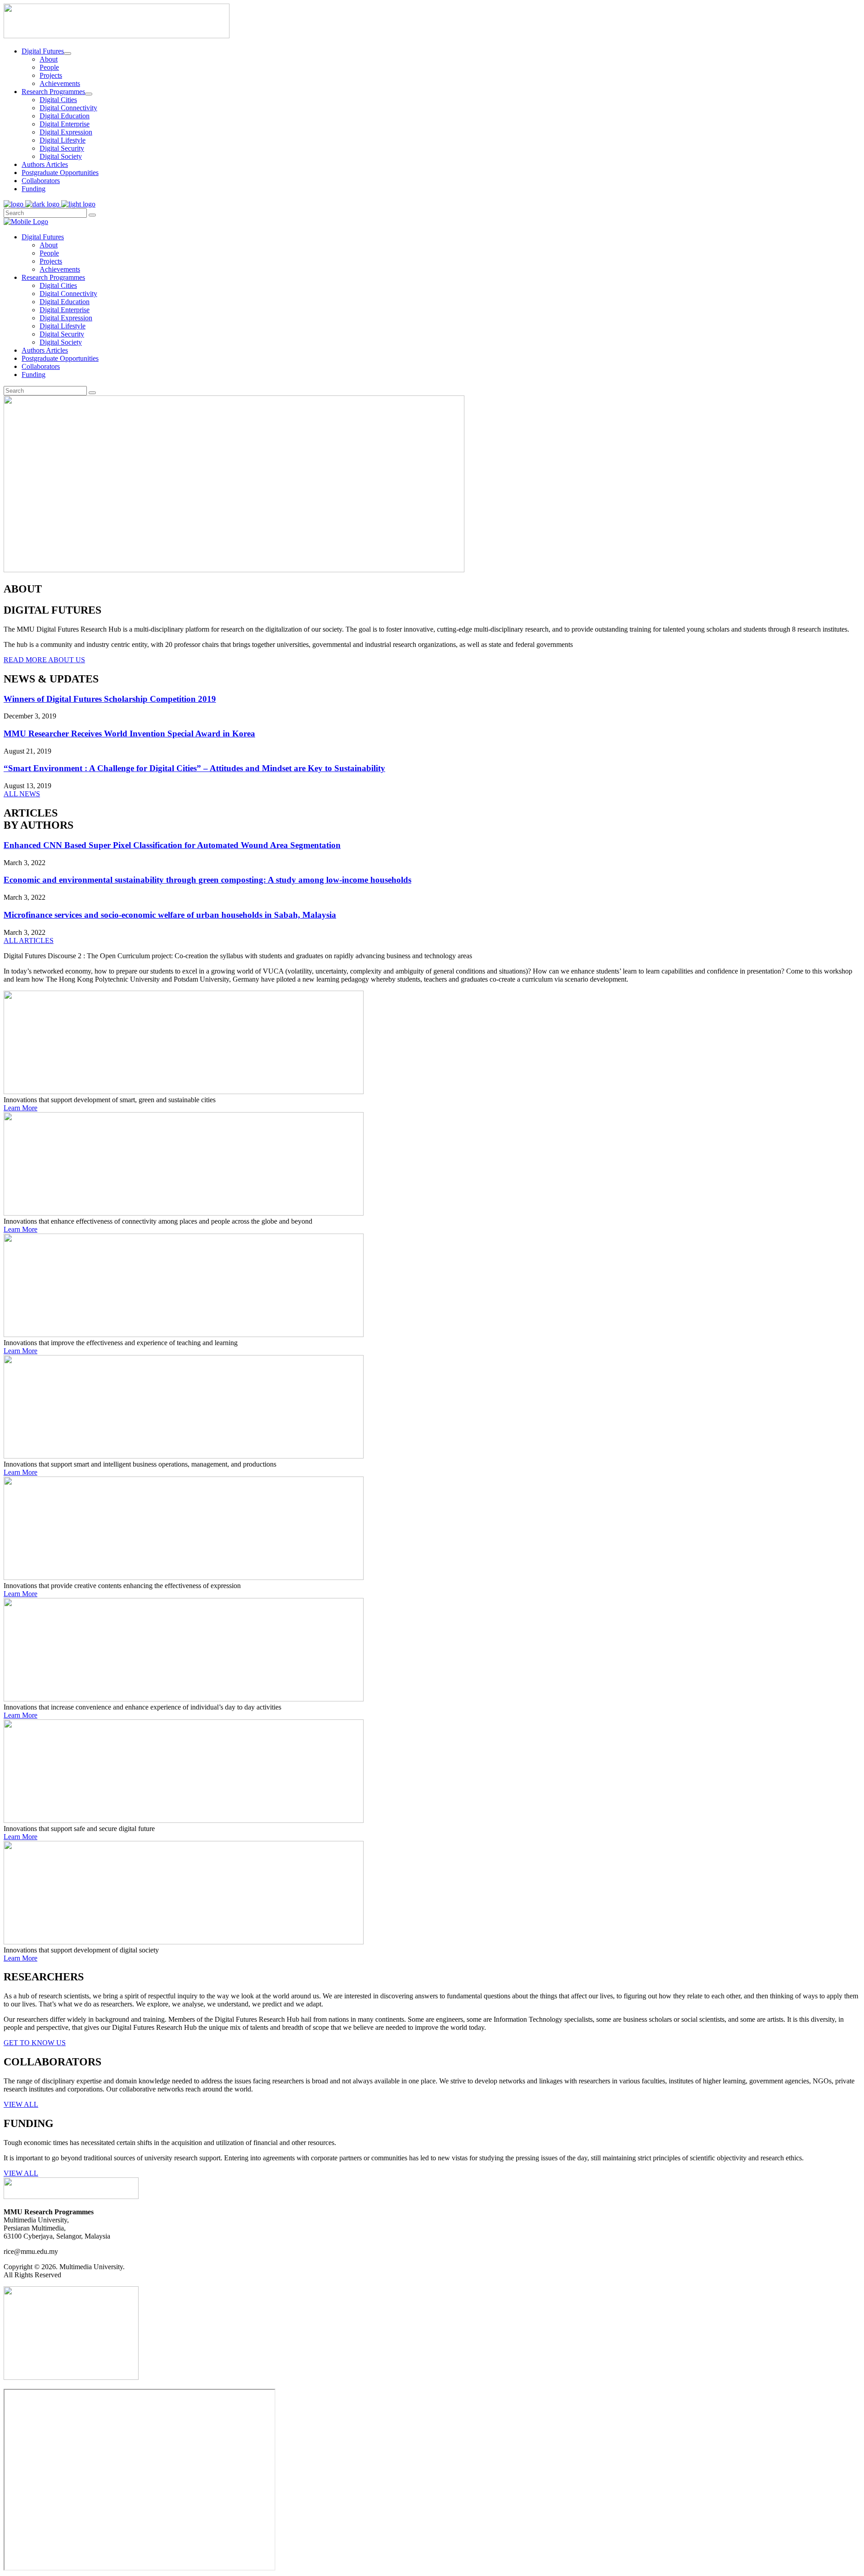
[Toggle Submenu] (67, 54)
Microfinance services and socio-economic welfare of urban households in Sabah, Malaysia (170, 915)
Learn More (20, 1108)
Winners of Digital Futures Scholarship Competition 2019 (110, 699)
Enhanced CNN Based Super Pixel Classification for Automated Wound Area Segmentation (172, 845)
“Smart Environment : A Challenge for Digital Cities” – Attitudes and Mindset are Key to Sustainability (194, 768)
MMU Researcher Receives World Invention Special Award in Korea (129, 734)
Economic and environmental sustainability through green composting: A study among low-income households (207, 880)
